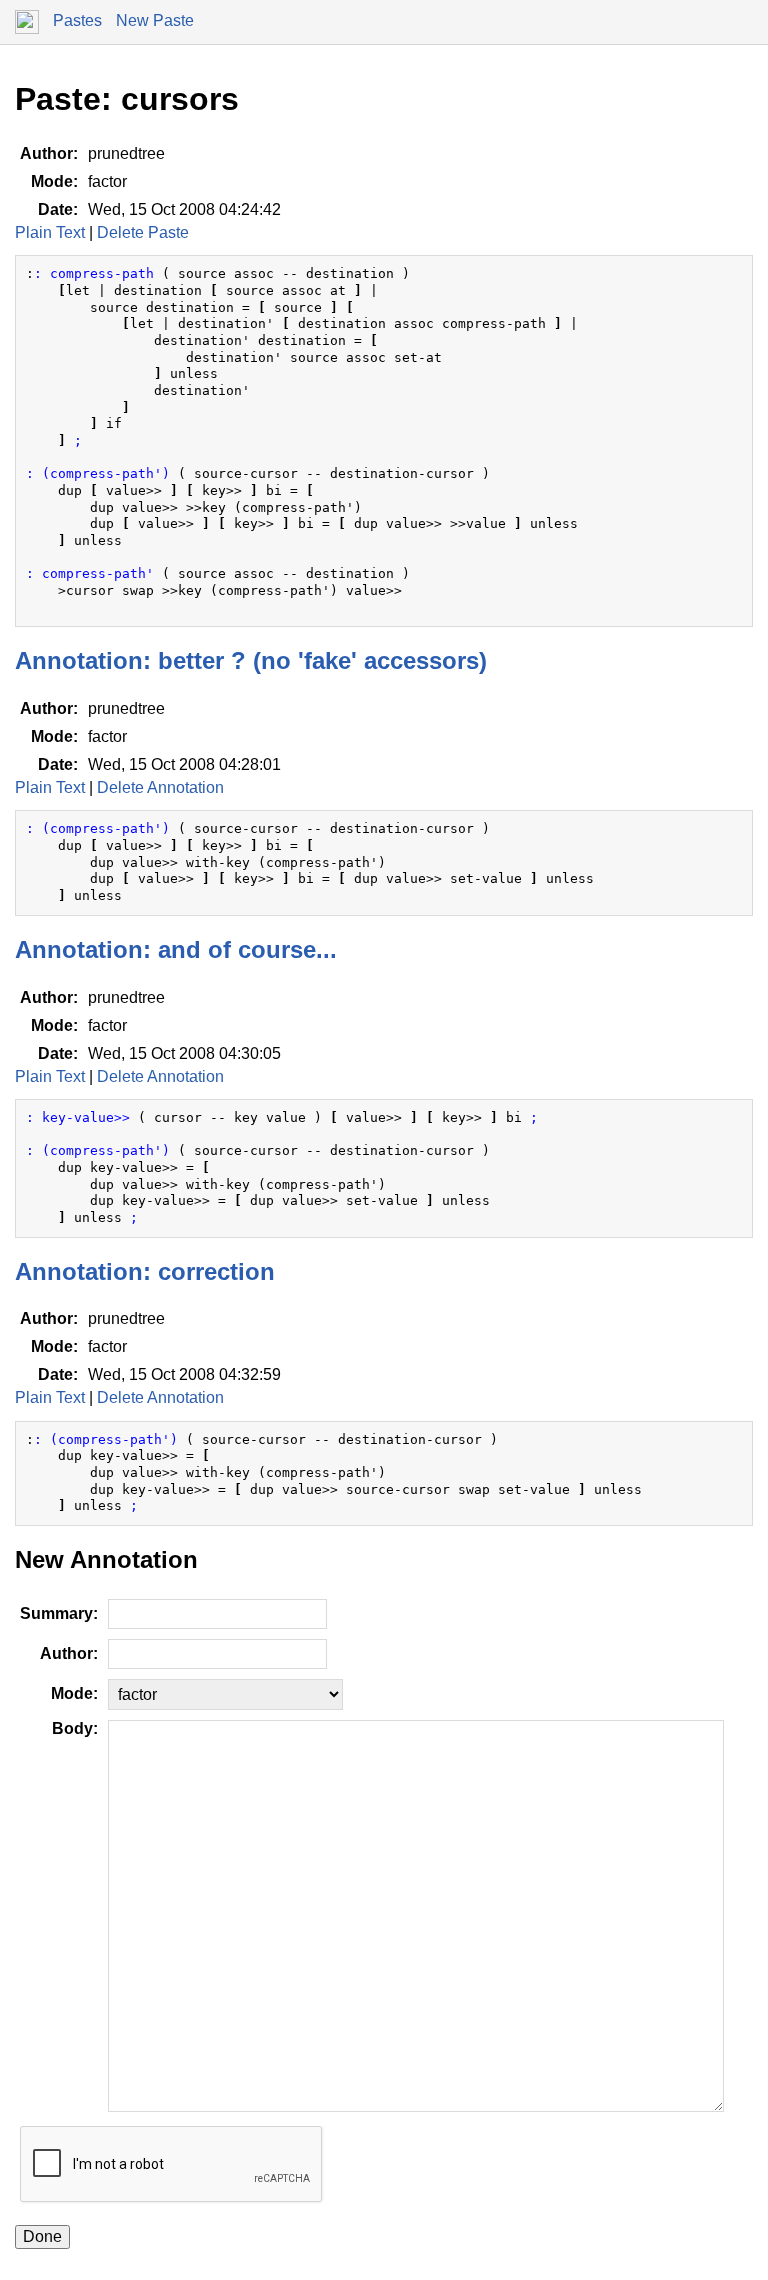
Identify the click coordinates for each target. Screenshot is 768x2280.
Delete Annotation (160, 787)
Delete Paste (143, 232)
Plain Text (50, 232)
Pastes (77, 20)
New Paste (155, 20)
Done (42, 2236)
